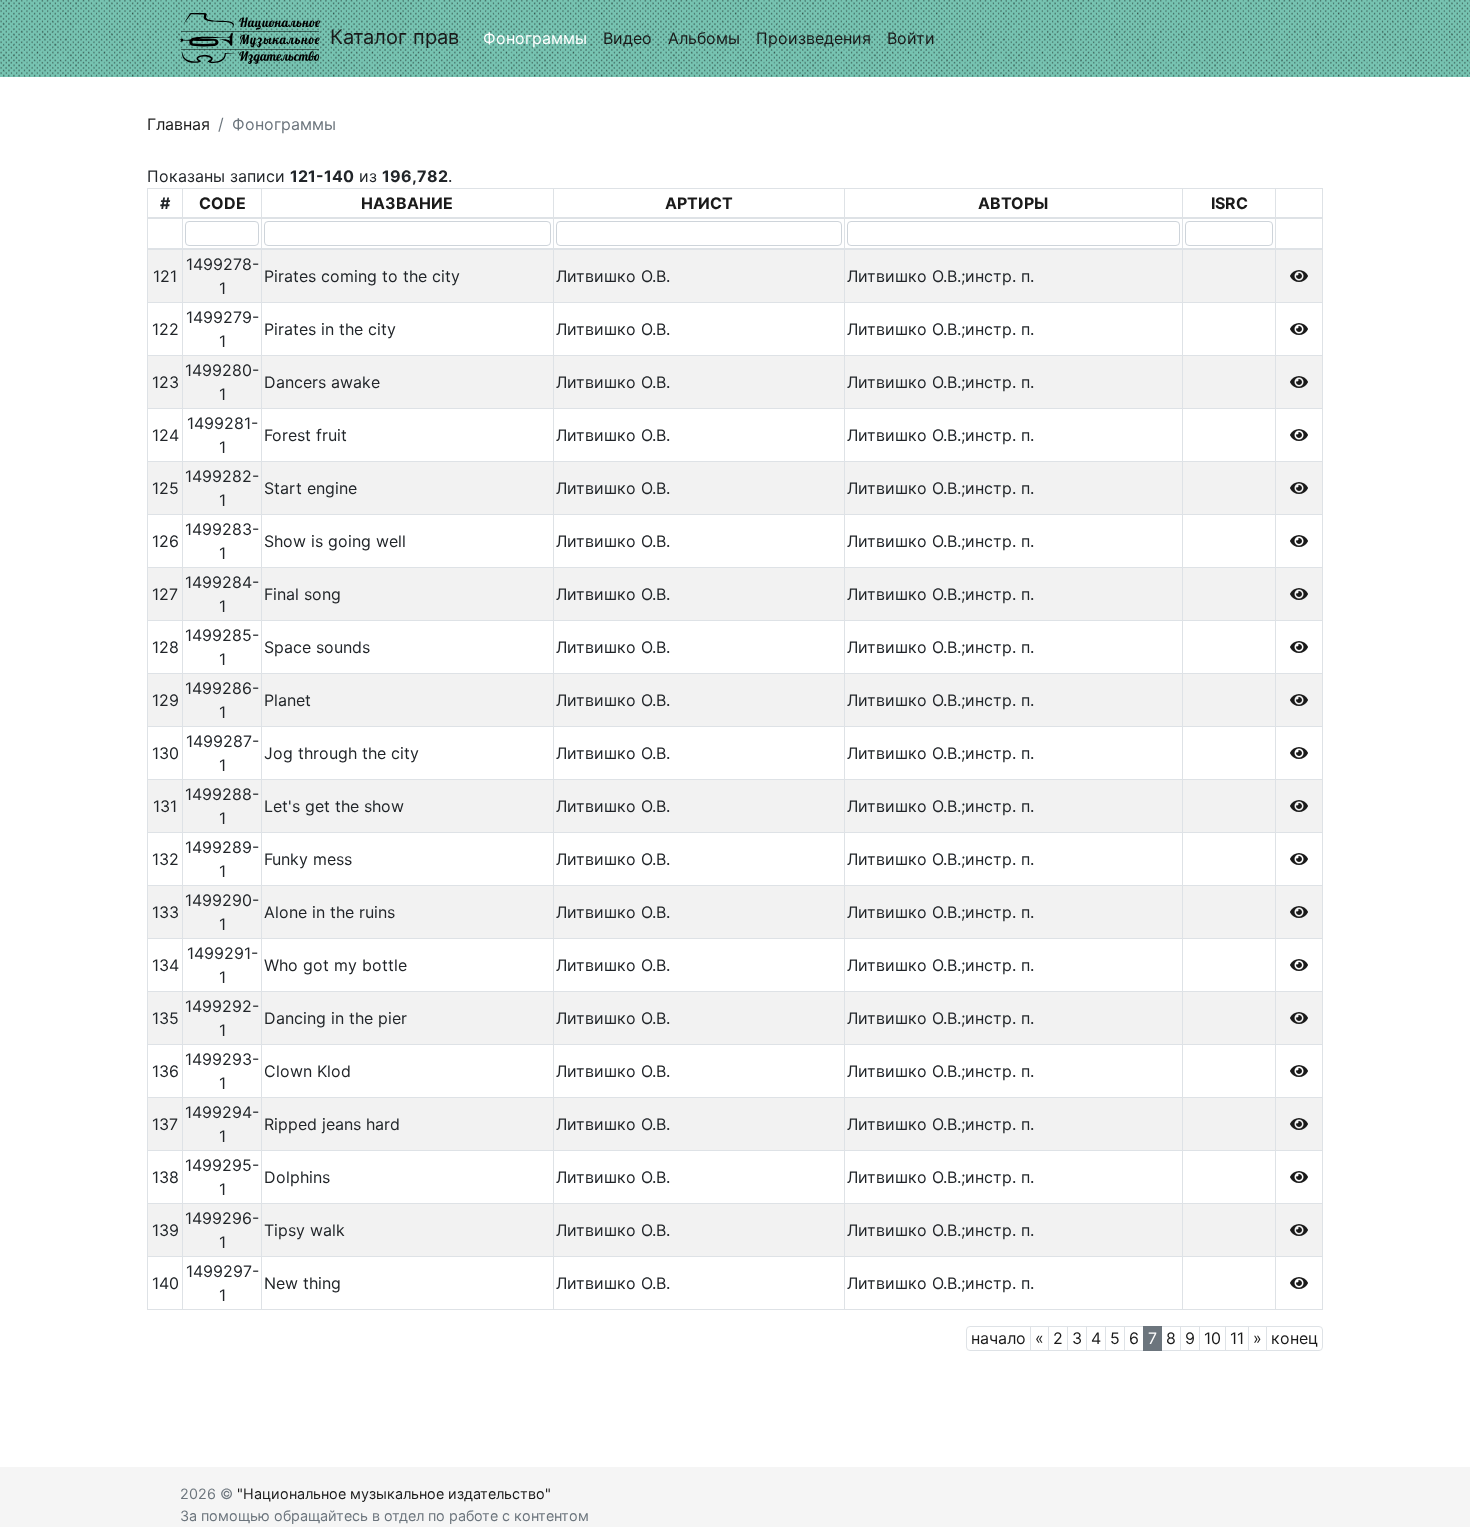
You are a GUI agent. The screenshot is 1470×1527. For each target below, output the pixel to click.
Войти (911, 38)
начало (998, 1338)
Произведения (813, 38)
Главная (178, 124)
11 (1237, 1338)
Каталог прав (394, 37)
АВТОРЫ (1013, 203)
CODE (222, 203)
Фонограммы (535, 38)
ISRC (1229, 203)
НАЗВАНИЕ (407, 203)
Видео (627, 38)
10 (1212, 1338)
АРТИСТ (699, 203)
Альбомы (704, 38)
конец (1294, 1338)
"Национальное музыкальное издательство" (394, 1493)
